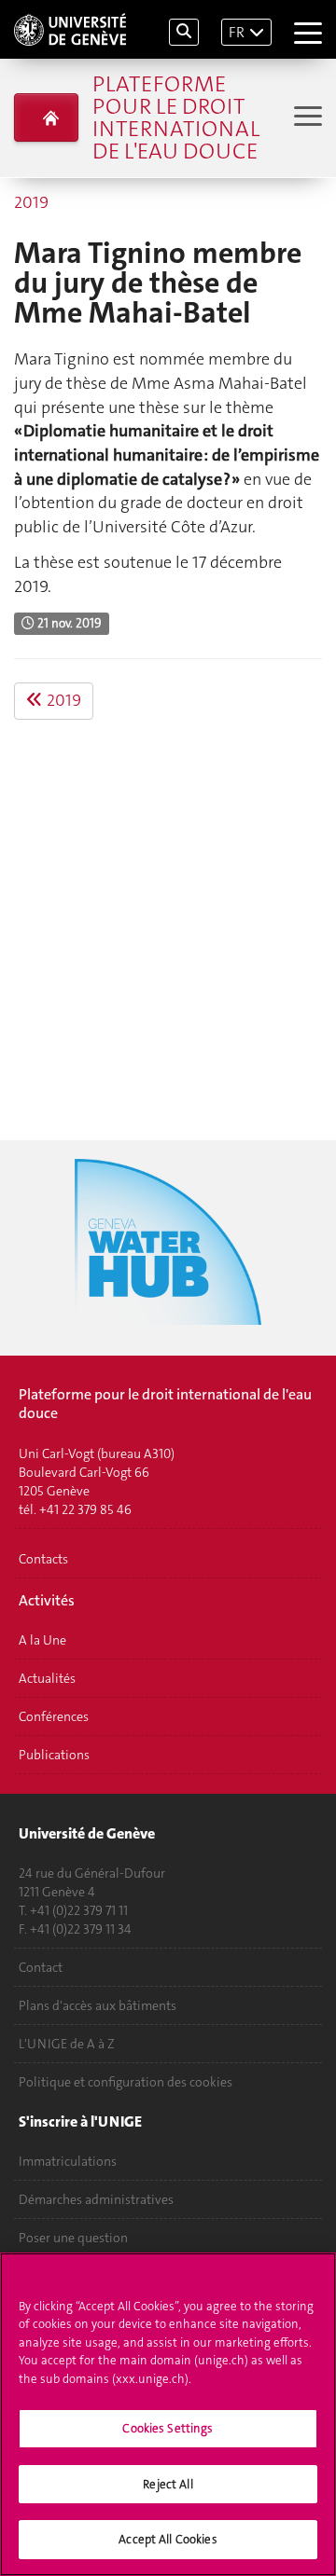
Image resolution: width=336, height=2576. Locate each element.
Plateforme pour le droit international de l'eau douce (176, 117)
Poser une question (73, 2238)
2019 (31, 202)
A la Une (42, 1640)
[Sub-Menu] (306, 118)
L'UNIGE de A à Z (67, 2044)
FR (237, 32)
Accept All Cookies (168, 2539)
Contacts (43, 1559)
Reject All (168, 2484)
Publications (54, 1755)
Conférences (54, 1716)
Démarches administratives (96, 2199)
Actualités (47, 1678)
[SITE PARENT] (46, 117)
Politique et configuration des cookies (126, 2082)
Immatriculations (68, 2161)
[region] (168, 2414)
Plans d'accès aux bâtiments (98, 2005)
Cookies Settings (168, 2428)
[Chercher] (184, 32)
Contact (41, 1967)
